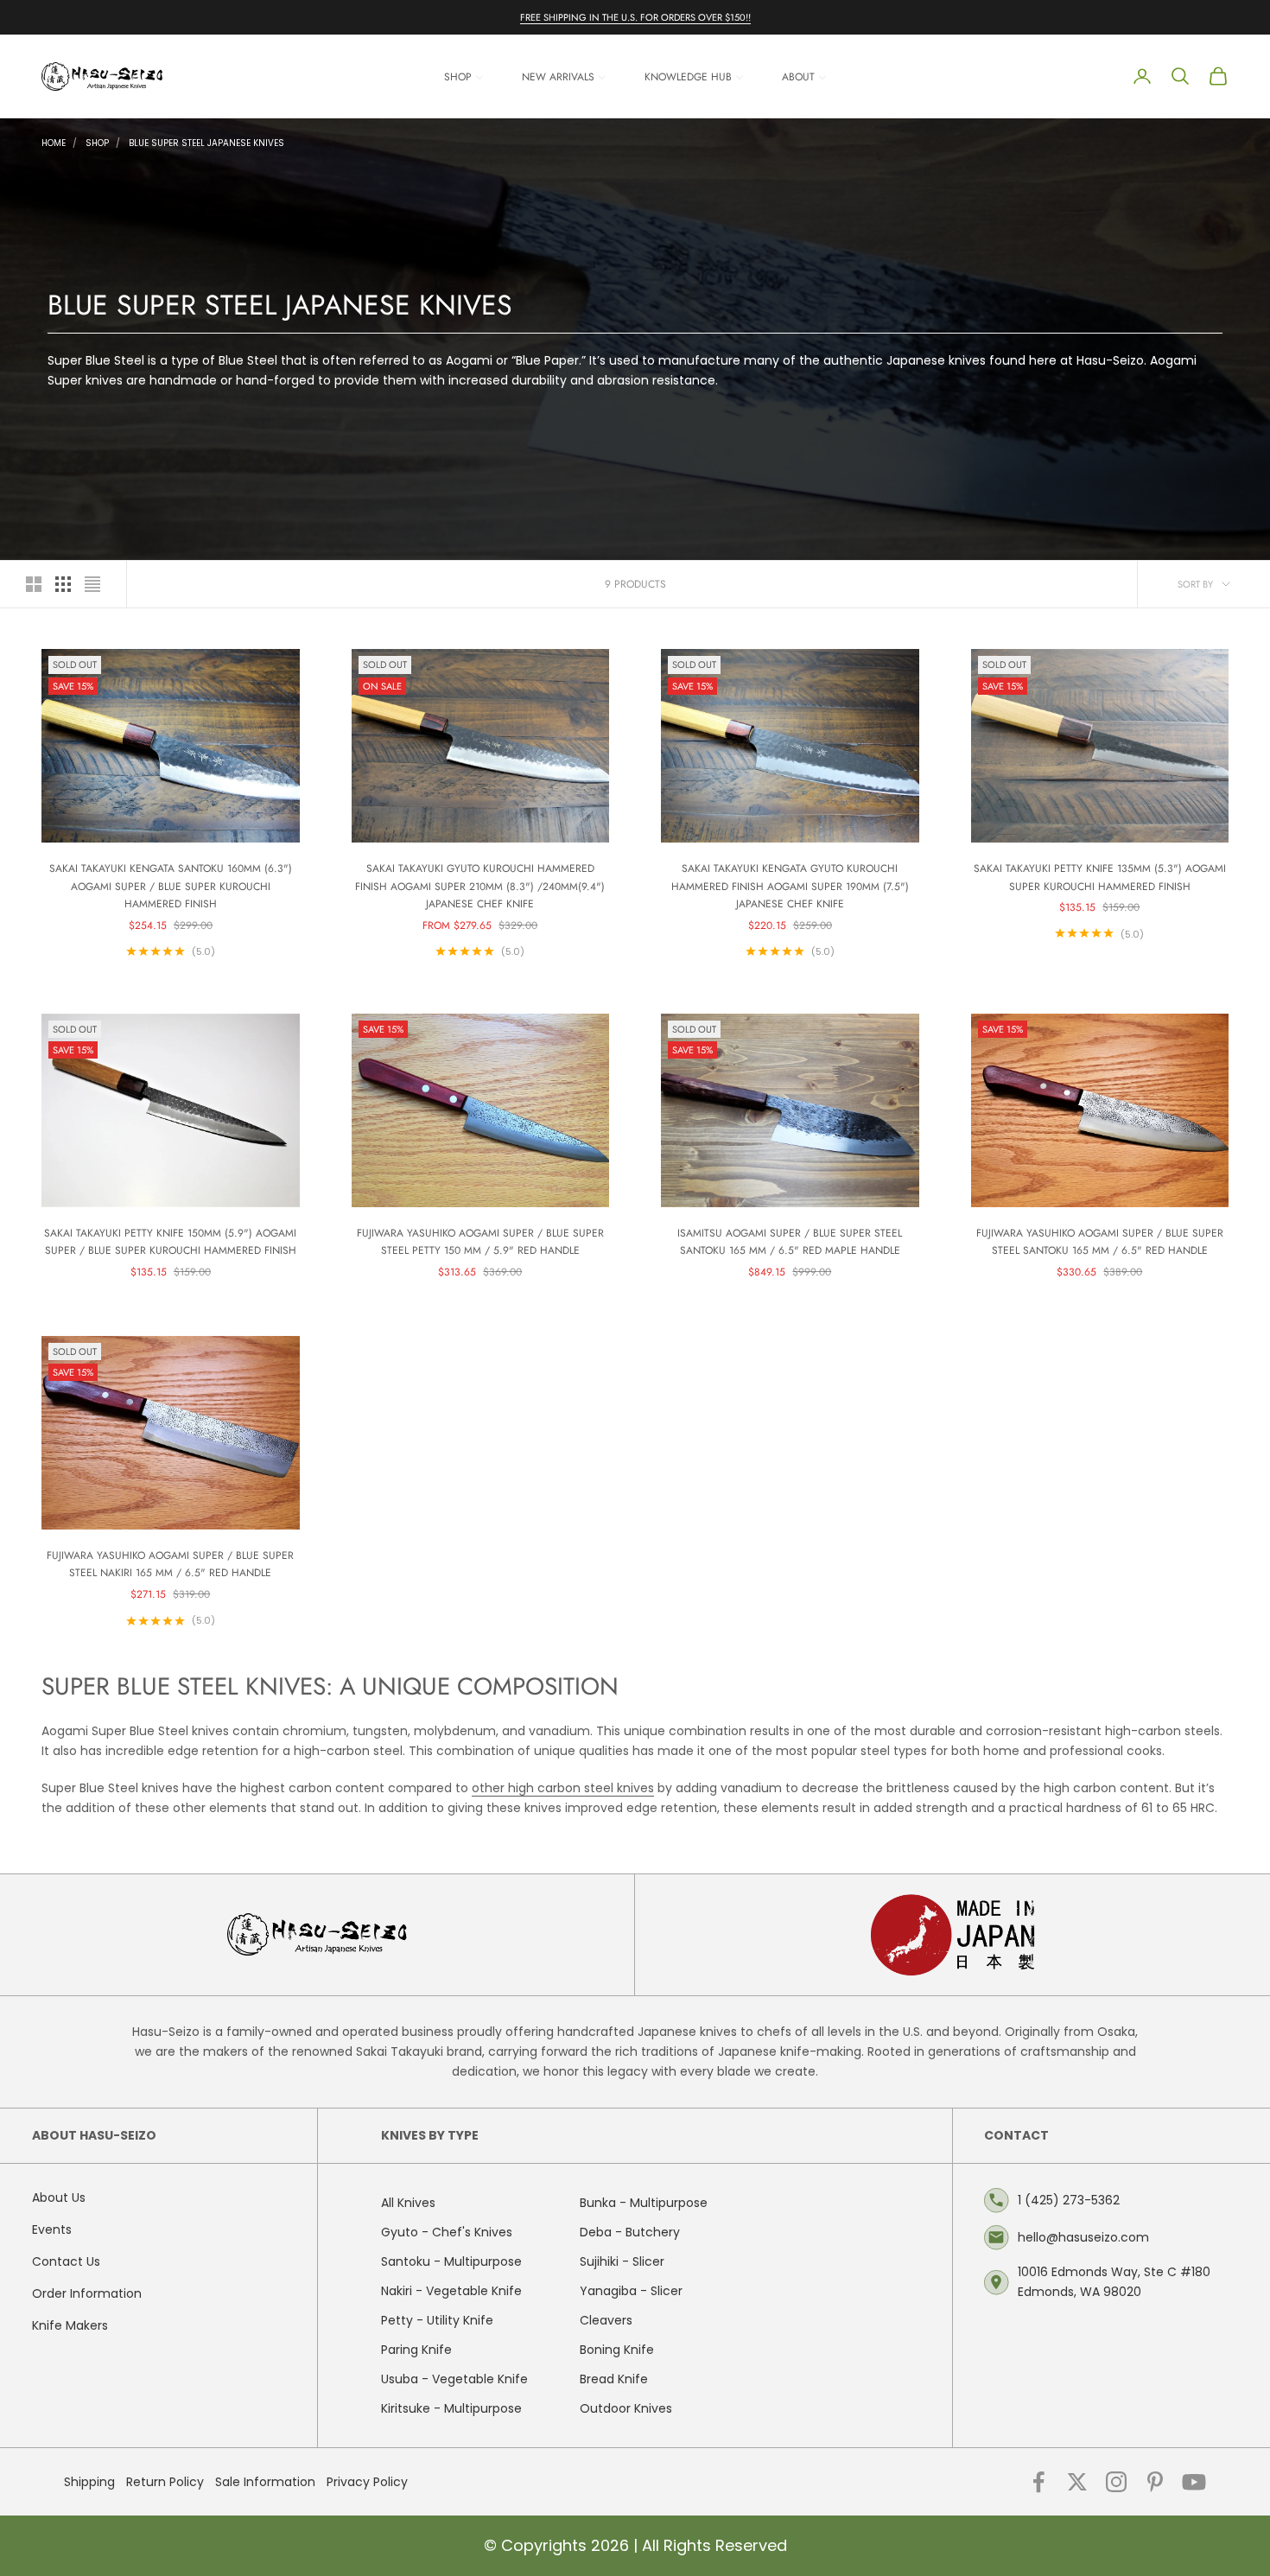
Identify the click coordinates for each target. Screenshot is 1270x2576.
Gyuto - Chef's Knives (447, 2232)
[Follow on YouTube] (1194, 2482)
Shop (97, 143)
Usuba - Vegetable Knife (454, 2379)
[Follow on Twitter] (1077, 2482)
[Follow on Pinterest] (1155, 2482)
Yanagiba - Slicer (631, 2291)
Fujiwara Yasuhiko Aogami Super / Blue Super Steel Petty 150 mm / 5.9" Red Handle (480, 1242)
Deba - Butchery (630, 2232)
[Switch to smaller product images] (63, 584)
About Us (59, 2198)
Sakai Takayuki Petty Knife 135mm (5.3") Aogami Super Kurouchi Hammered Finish (1100, 877)
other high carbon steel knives (563, 1788)
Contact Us (66, 2261)
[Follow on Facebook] (1038, 2482)
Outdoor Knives (626, 2408)
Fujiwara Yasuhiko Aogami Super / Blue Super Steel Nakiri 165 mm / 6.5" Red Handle (170, 1564)
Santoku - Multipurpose (451, 2261)
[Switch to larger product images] (34, 584)
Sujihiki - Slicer (622, 2261)
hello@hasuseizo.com (1083, 2237)
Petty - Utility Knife (437, 2320)
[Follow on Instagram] (1116, 2482)
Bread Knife (614, 2379)
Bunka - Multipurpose (644, 2203)
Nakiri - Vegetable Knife (451, 2291)
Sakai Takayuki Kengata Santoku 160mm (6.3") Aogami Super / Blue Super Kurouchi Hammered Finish (171, 886)
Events (52, 2229)
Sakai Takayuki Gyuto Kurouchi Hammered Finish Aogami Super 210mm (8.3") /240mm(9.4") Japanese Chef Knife (480, 886)
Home (54, 143)
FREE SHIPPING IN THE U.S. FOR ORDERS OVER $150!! (635, 17)
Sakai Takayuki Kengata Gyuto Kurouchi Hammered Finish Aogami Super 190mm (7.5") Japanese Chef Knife (790, 886)
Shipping (89, 2482)
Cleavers (606, 2320)
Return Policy (165, 2482)
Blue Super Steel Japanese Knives (206, 143)
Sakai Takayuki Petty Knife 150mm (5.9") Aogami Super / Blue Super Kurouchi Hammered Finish (170, 1242)
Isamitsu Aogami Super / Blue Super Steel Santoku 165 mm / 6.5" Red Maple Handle (790, 1242)
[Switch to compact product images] (92, 584)
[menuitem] (464, 76)
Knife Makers (70, 2325)
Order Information (87, 2293)
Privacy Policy (367, 2482)
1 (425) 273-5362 (1069, 2200)
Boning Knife (617, 2350)
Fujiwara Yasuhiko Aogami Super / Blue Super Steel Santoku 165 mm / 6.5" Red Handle (1100, 1242)
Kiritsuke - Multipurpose (451, 2408)
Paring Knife (416, 2350)
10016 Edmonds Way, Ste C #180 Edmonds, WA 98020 (1114, 2282)
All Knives (408, 2203)
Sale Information (265, 2482)
